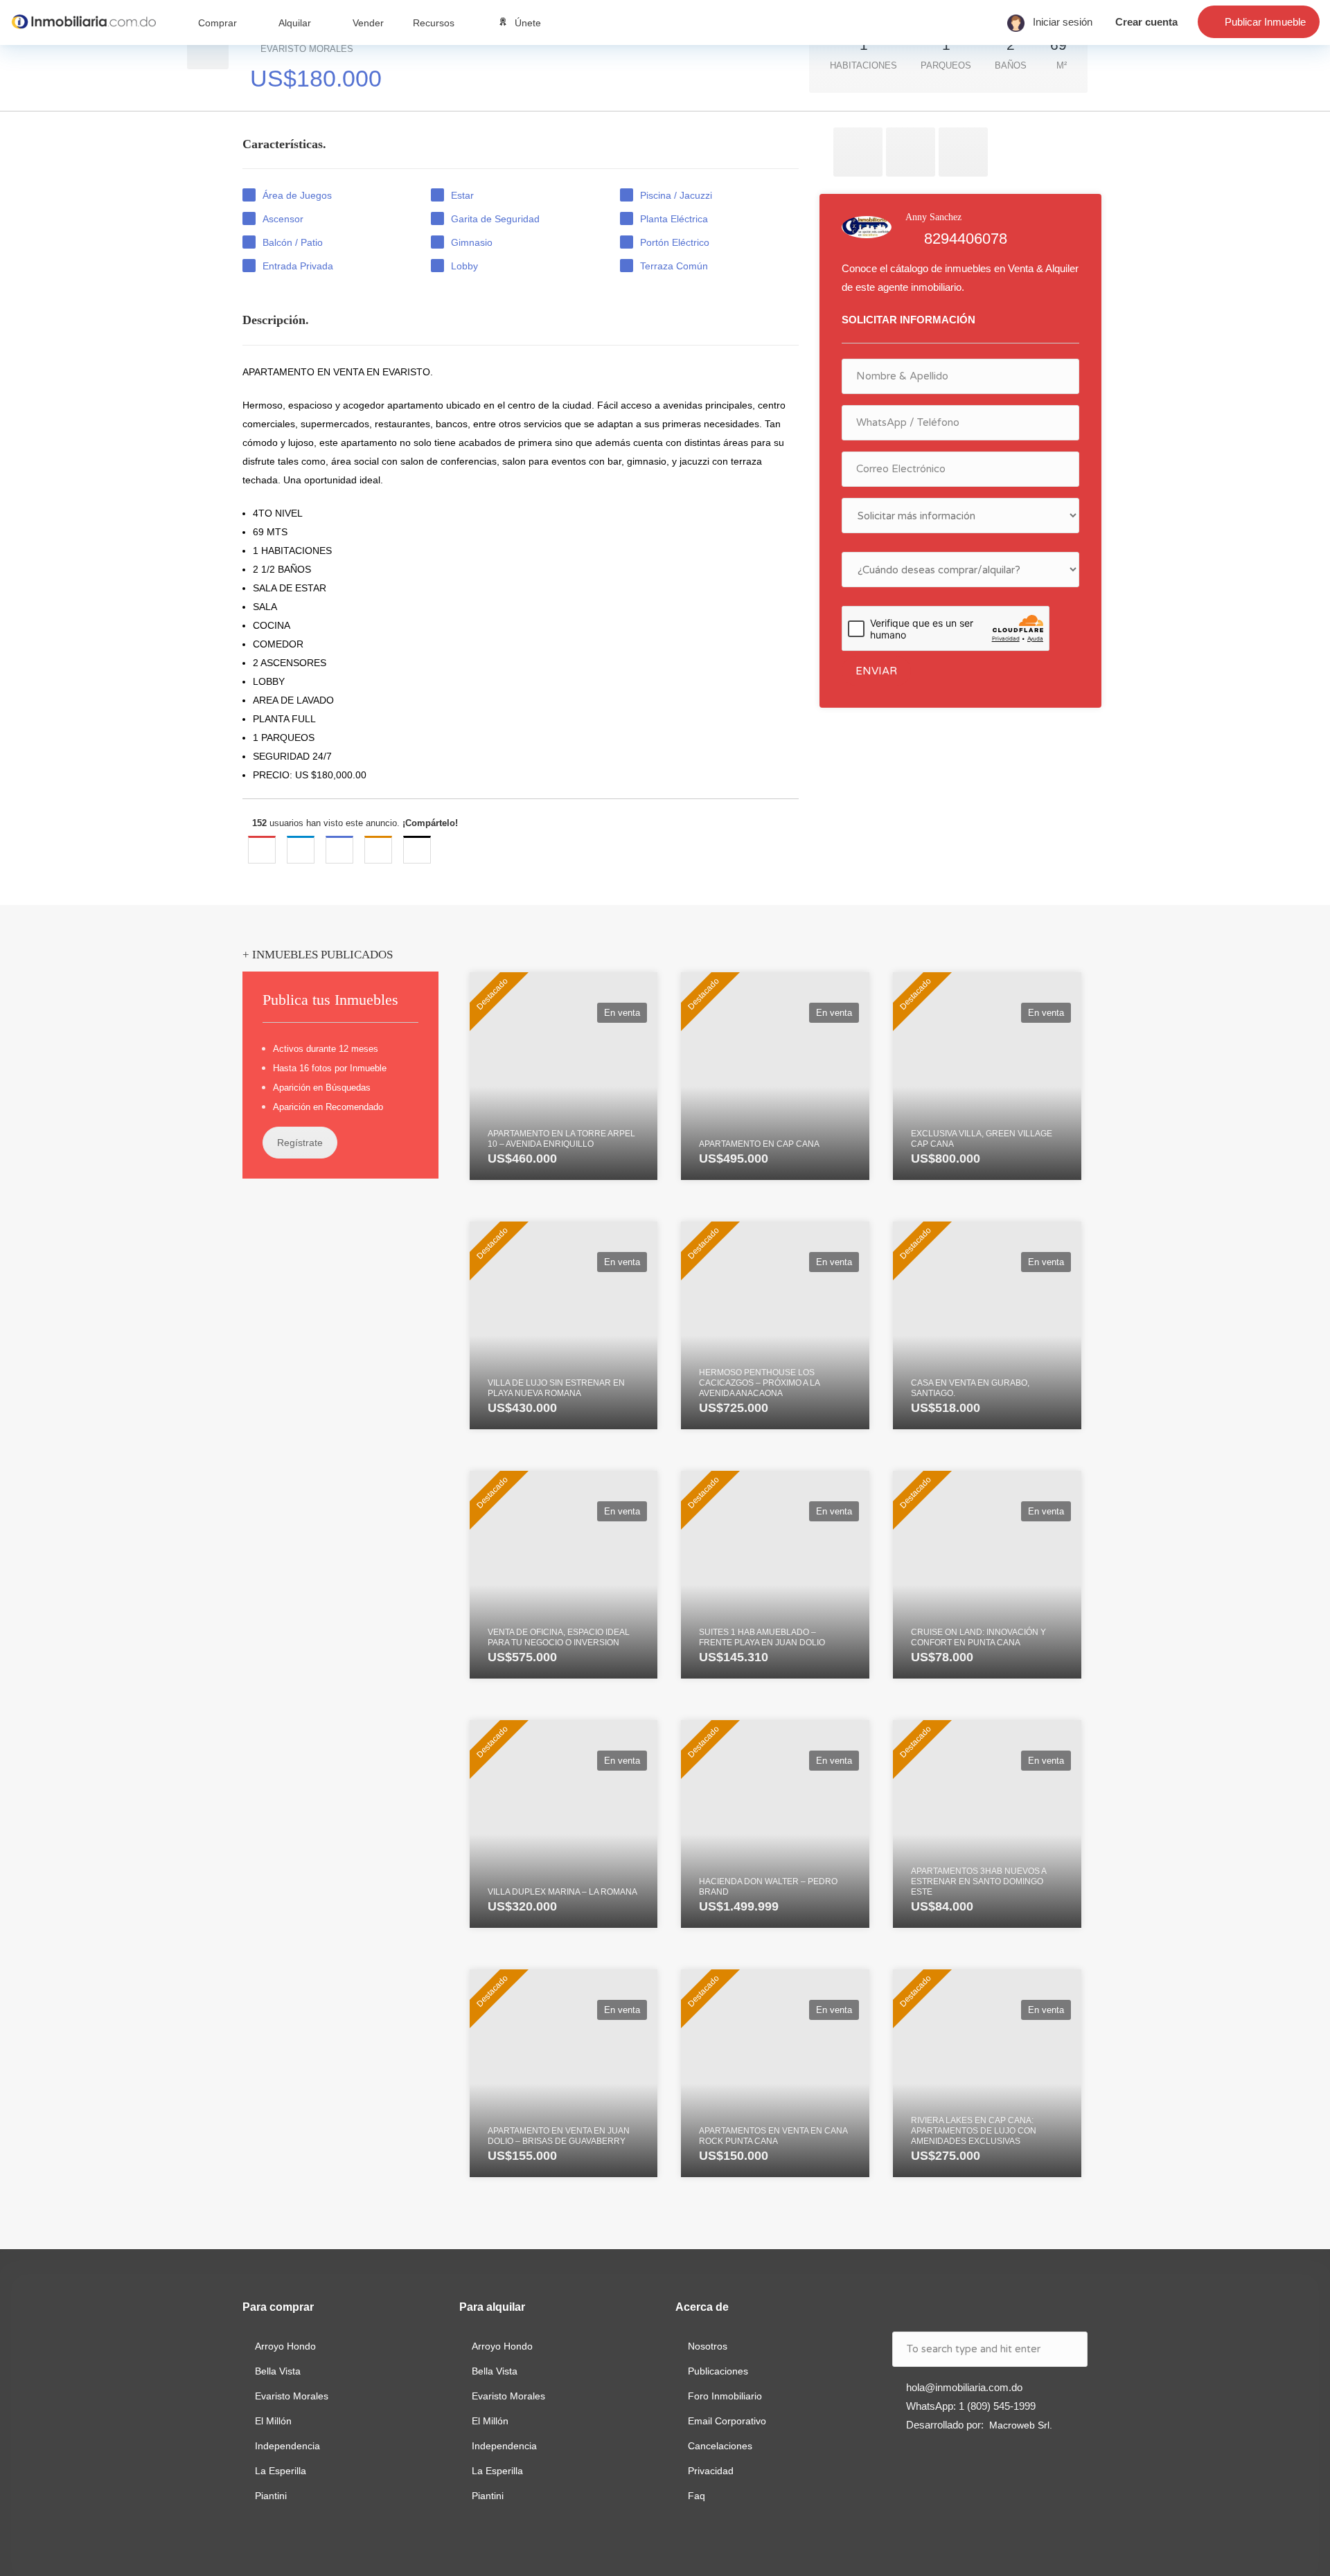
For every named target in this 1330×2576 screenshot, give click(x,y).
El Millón (273, 2421)
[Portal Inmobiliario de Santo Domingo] (83, 21)
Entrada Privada (298, 266)
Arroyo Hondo (285, 2346)
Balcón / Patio (293, 242)
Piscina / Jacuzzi (676, 195)
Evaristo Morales (292, 2396)
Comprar (218, 23)
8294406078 (966, 239)
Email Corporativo (727, 2421)
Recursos (434, 23)
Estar (462, 195)
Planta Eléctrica (674, 219)
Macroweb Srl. (1021, 2425)
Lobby (464, 266)
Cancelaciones (720, 2446)
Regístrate (300, 1143)
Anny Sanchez (933, 217)
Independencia (287, 2446)
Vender (368, 23)
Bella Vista (278, 2371)
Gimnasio (472, 242)
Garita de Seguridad (497, 219)
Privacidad (711, 2471)
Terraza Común (674, 266)
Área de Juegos (297, 195)
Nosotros (708, 2346)
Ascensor (283, 219)
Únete (528, 23)
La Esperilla (281, 2471)
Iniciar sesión (1058, 22)
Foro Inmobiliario (725, 2396)
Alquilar (295, 23)
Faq (697, 2496)
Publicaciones (718, 2371)
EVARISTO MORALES (316, 65)
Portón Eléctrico (675, 242)
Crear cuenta (1146, 22)
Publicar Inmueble (1265, 22)
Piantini (271, 2496)
